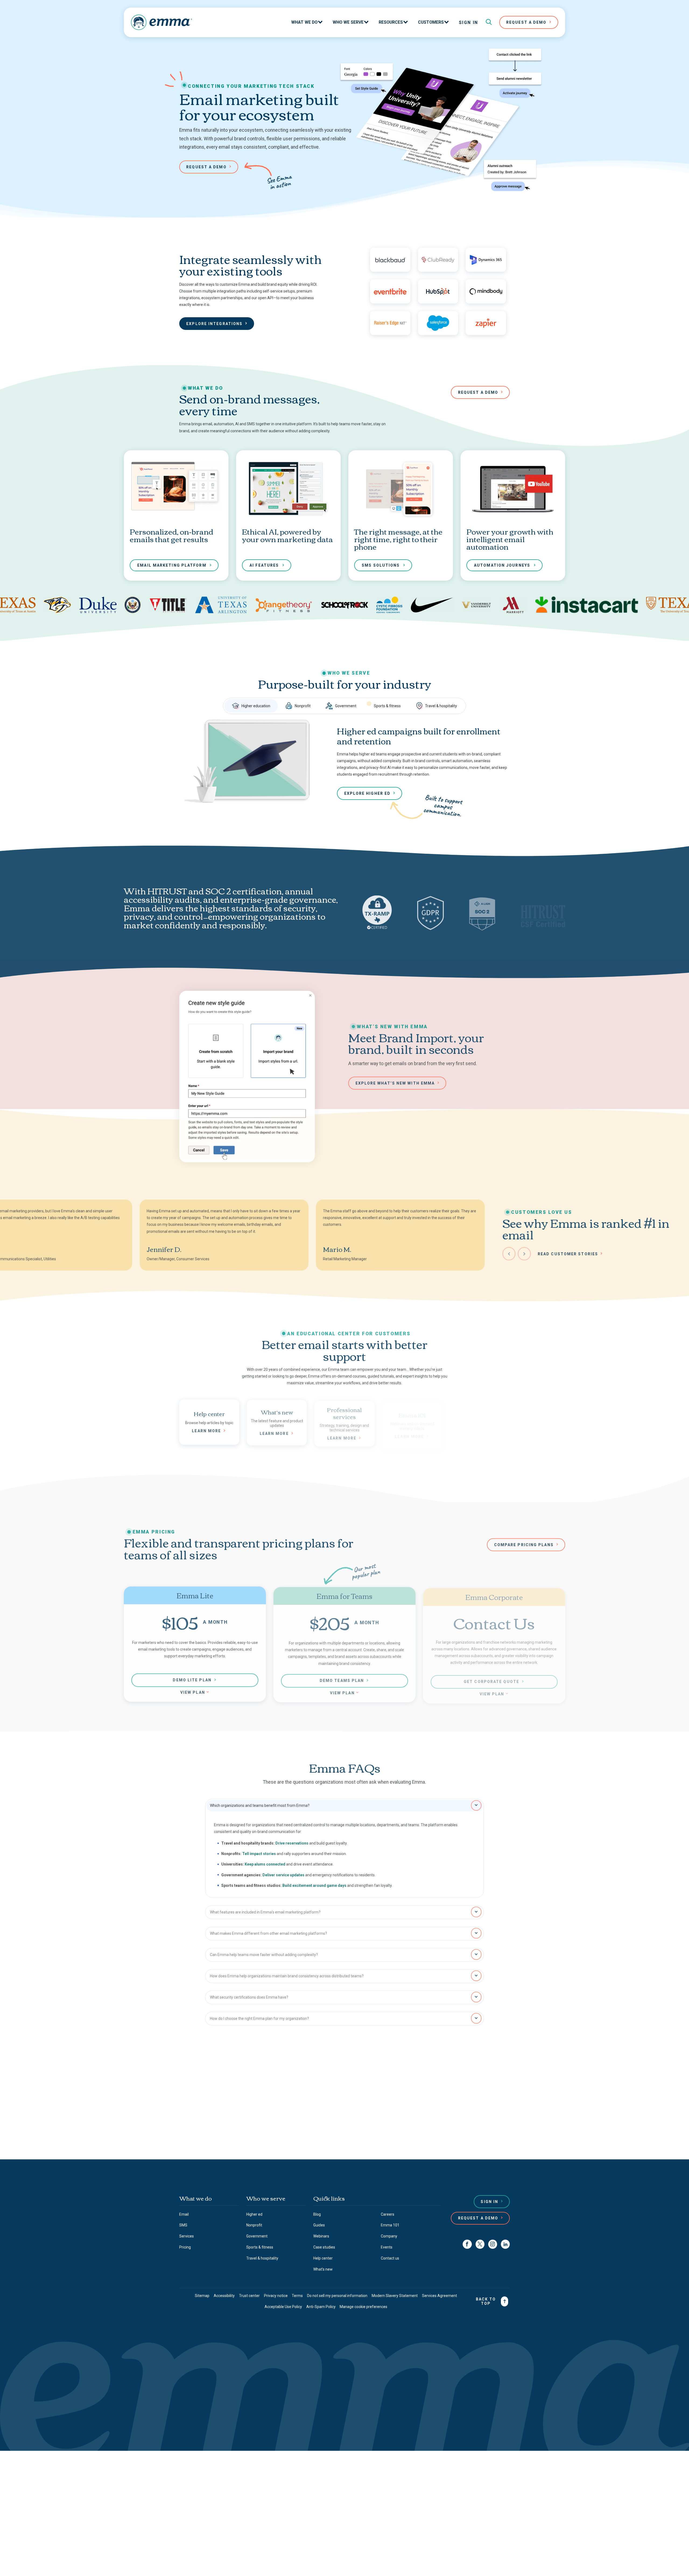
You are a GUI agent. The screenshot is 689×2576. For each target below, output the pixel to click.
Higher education (256, 706)
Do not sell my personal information (337, 2296)
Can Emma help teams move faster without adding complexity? (264, 1954)
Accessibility (224, 2296)
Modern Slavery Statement (395, 2296)
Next (524, 1253)
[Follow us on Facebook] (467, 2244)
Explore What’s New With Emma (395, 1083)
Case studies (324, 2247)
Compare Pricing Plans (524, 1545)
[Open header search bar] (489, 22)
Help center (323, 2258)
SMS (183, 2225)
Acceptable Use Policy (283, 2307)
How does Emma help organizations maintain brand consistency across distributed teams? (287, 1975)
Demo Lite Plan (192, 1679)
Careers (388, 2214)
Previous (509, 1253)
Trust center (249, 2296)
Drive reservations (292, 1843)
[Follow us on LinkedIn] (505, 2244)
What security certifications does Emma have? (249, 1997)
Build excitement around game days (314, 1885)
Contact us (296, 2113)
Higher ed (254, 2214)
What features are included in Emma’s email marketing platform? (265, 1912)
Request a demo (206, 167)
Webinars (321, 2236)
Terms (297, 2296)
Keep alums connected (265, 1864)
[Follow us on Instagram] (493, 2244)
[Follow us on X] (480, 2244)
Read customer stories (568, 1253)
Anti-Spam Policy (321, 2307)
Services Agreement (440, 2296)
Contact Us (342, 2133)
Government (346, 706)
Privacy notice (276, 2296)
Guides (319, 2225)
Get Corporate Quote (491, 1680)
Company (389, 2236)
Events (387, 2247)
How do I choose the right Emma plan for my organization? (259, 2018)
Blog (317, 2214)
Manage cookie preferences (363, 2307)
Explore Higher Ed (368, 793)
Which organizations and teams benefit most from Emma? (260, 1805)
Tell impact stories (259, 1853)
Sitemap (202, 2296)
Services (187, 2236)
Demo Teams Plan (342, 1679)
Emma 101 (390, 2225)
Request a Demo (478, 2218)
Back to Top (486, 2301)
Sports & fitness (387, 706)
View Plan (193, 1691)
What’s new (323, 2269)
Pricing (185, 2247)
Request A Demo (526, 22)
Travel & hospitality (441, 706)
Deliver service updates (283, 1874)
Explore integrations (214, 324)
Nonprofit (303, 706)
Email (184, 2214)
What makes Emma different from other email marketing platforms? (268, 1933)
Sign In (469, 22)
